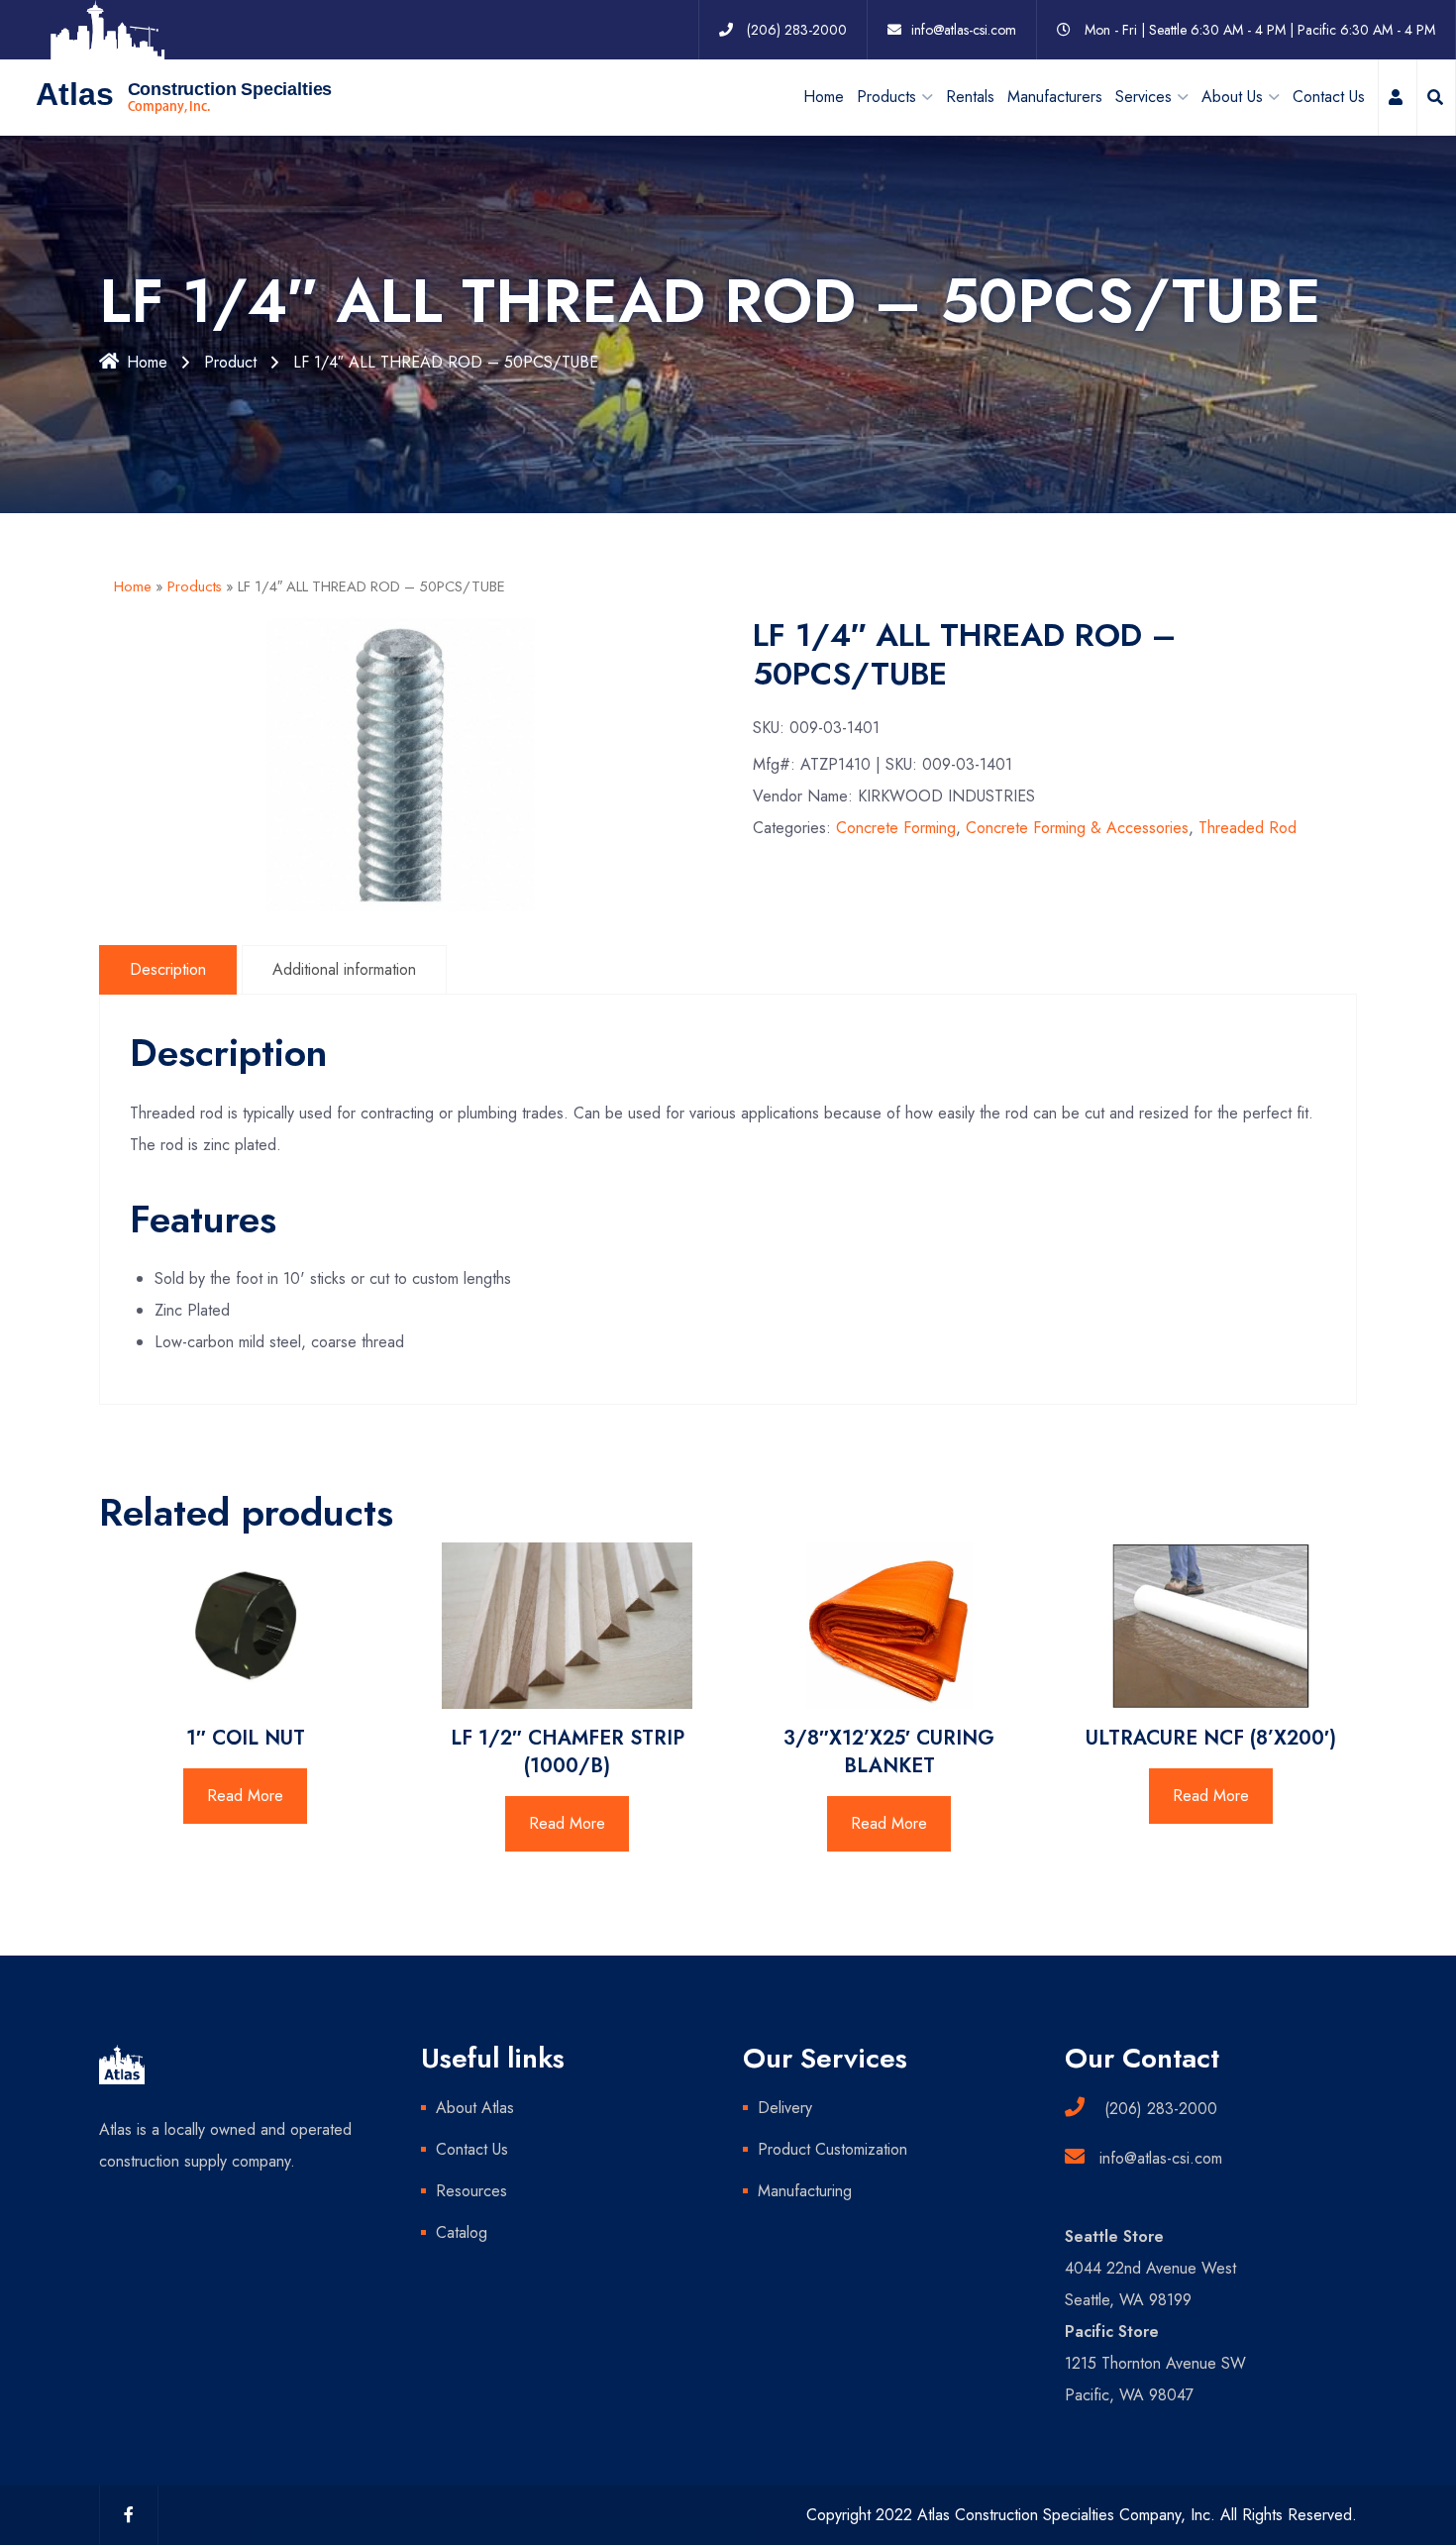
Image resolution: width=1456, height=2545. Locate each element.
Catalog (462, 2232)
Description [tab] (168, 969)
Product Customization (832, 2149)
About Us (1232, 97)
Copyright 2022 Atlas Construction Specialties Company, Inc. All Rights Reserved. (1082, 2515)
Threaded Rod (1248, 828)
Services (1144, 97)
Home (824, 97)
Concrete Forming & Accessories (1077, 828)
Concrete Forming (896, 828)
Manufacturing (805, 2191)
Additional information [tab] (344, 969)
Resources (471, 2191)
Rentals (970, 97)
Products (195, 586)
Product (230, 362)
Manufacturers (1055, 97)
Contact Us (1329, 97)
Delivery (785, 2108)
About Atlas (475, 2108)
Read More (245, 1796)
